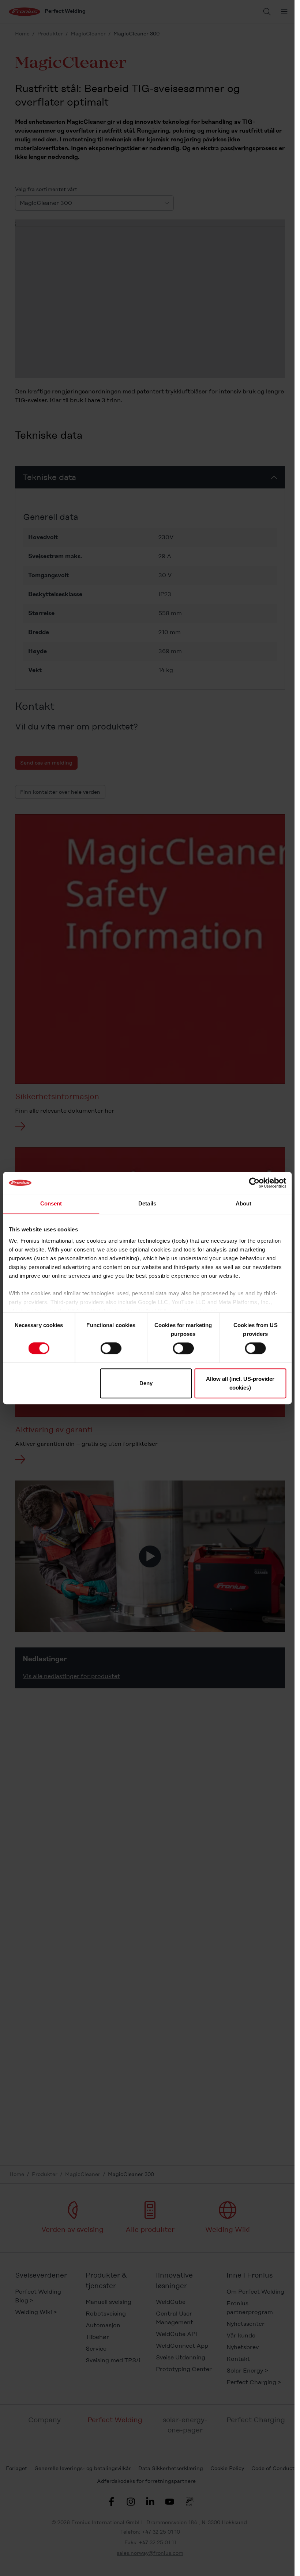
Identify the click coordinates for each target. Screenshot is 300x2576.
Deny (146, 1383)
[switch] (111, 1348)
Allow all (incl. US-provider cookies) (240, 1383)
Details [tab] (147, 1203)
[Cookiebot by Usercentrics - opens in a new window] (254, 1183)
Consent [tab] (51, 1203)
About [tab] (244, 1203)
